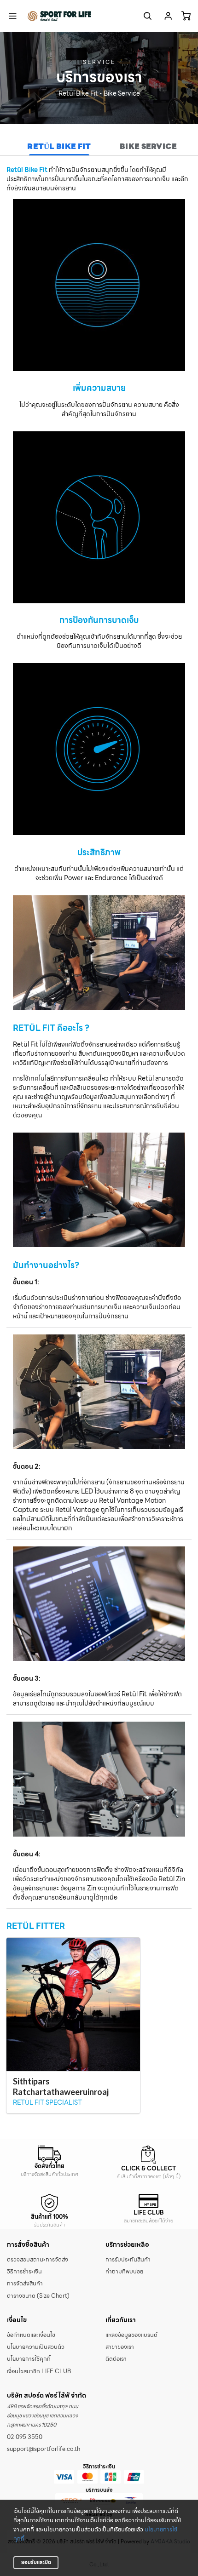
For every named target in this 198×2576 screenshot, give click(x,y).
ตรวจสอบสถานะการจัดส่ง (38, 2260)
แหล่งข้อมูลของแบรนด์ (131, 2335)
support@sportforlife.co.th (44, 2449)
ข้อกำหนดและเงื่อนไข (31, 2335)
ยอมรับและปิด (36, 2562)
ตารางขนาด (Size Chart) (38, 2296)
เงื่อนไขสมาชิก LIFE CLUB (39, 2371)
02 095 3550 (25, 2437)
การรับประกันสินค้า (128, 2260)
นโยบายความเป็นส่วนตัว (36, 2347)
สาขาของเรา (120, 2347)
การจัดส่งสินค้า (25, 2284)
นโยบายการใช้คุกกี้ (29, 2359)
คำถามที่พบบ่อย (124, 2272)
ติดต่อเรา (116, 2359)
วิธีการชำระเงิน (24, 2272)
